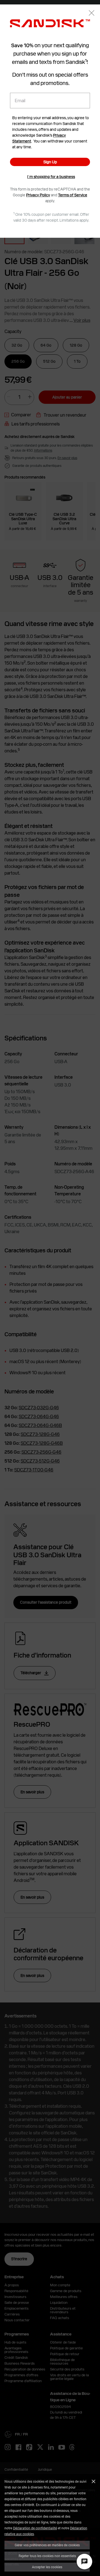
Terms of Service (73, 195)
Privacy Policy (38, 195)
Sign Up (50, 162)
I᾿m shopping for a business (51, 177)
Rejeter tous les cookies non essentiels (47, 2556)
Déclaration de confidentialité (35, 2528)
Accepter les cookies (47, 2567)
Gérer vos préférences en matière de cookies (47, 2545)
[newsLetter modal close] (92, 13)
